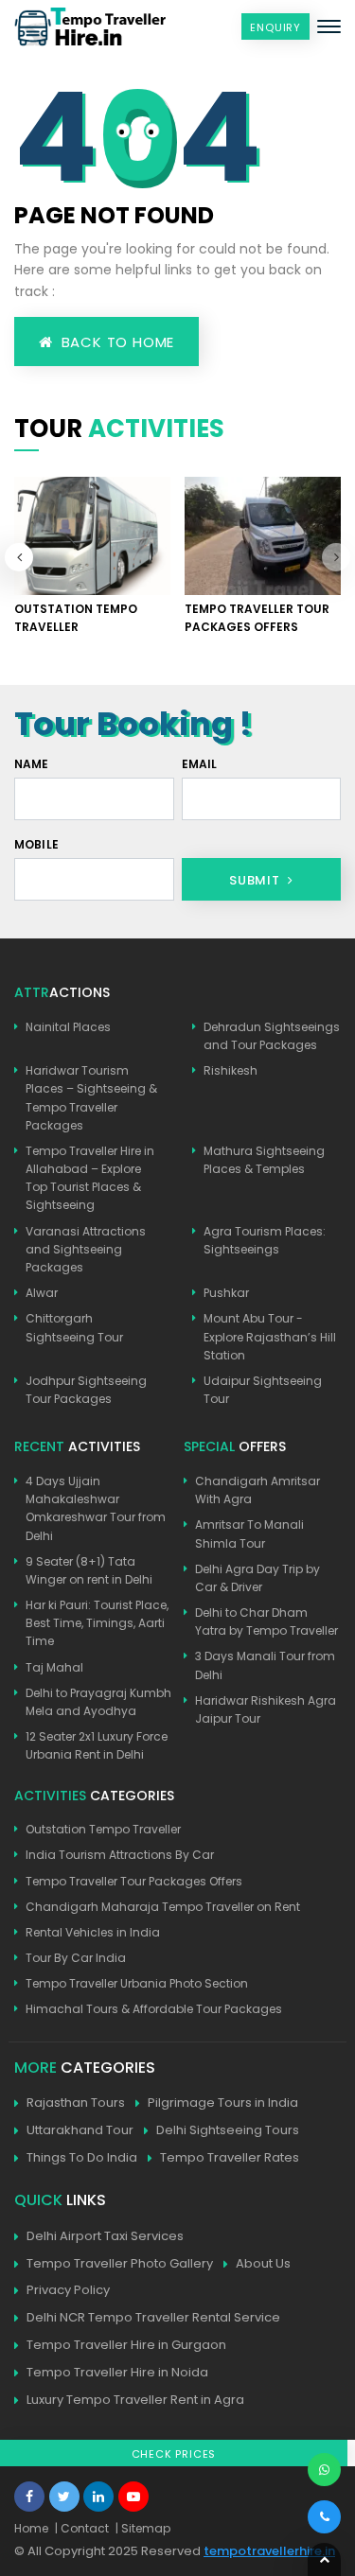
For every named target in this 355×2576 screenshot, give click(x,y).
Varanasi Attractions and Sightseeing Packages (86, 1249)
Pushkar (226, 1293)
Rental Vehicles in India (93, 1932)
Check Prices (174, 2454)
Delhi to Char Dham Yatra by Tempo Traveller (266, 1621)
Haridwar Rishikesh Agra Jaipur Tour (266, 1709)
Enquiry (275, 27)
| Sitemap (143, 2528)
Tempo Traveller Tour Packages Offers (134, 1881)
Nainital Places (68, 1027)
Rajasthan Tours (76, 2103)
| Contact (82, 2528)
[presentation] (336, 557)
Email (200, 764)
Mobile (36, 844)
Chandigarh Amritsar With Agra (257, 1490)
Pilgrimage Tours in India (223, 2103)
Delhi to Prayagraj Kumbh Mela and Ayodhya (98, 1702)
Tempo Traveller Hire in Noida (117, 2372)
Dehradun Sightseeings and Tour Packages (272, 1036)
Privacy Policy (68, 2290)
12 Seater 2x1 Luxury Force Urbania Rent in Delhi (97, 1745)
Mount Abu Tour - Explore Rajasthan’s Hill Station (270, 1336)
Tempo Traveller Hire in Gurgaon (126, 2345)
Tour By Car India (76, 1958)
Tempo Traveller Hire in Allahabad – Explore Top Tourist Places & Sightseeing (90, 1178)
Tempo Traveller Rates (230, 2157)
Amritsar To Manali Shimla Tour (249, 1533)
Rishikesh (231, 1070)
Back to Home (115, 342)
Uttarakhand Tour (80, 2130)
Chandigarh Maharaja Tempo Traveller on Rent (163, 1907)
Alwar (42, 1293)
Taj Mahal (54, 1667)
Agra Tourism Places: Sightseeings (265, 1240)
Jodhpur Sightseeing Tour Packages (86, 1390)
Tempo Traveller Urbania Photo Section (137, 1983)
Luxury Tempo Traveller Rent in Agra (135, 2400)
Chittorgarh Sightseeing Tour (74, 1327)
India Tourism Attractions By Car (120, 1855)
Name (32, 764)
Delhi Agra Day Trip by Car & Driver (257, 1578)
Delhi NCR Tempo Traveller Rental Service (153, 2317)
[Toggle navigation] (329, 26)
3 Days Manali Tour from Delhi (265, 1665)
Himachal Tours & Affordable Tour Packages (154, 2009)
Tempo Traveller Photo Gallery (120, 2263)
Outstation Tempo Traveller (103, 1829)
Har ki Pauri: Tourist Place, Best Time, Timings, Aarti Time (97, 1623)
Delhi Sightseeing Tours (228, 2130)
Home (31, 2528)
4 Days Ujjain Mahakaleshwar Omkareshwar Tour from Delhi (96, 1508)
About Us (263, 2263)
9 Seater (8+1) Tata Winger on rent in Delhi (89, 1570)
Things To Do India (82, 2157)
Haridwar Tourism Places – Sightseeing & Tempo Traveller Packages (91, 1098)
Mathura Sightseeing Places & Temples (264, 1160)
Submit (257, 880)
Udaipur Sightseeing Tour (263, 1390)
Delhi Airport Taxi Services (105, 2236)
